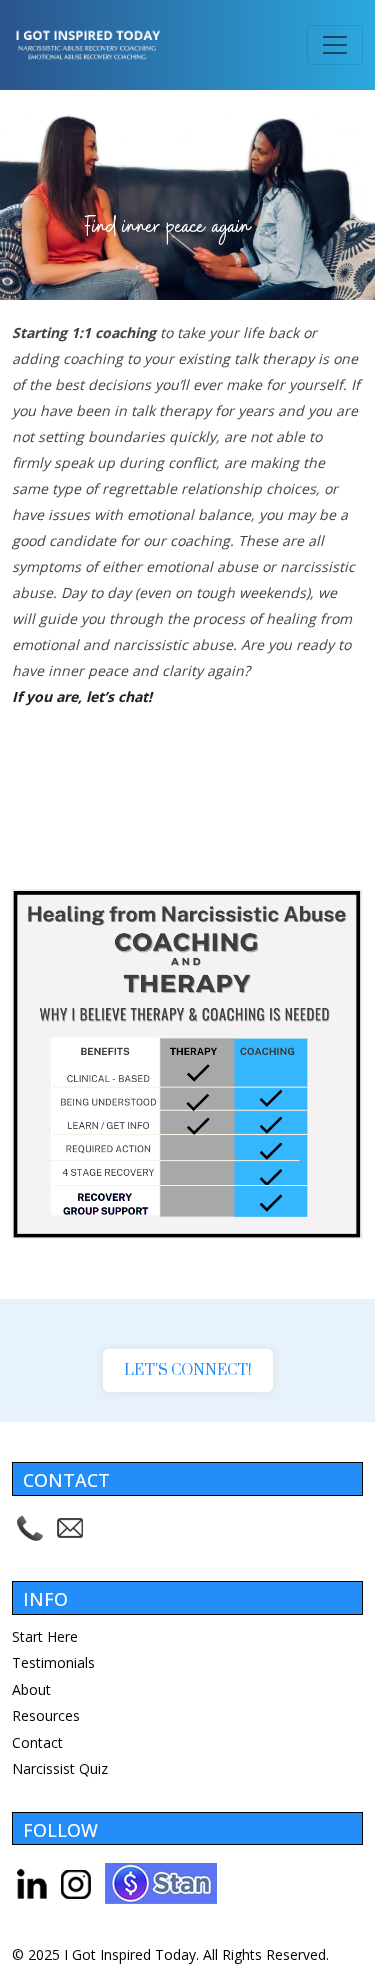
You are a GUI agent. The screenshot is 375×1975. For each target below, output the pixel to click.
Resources (46, 1715)
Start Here (45, 1636)
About (31, 1689)
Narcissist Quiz (60, 1768)
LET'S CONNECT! (188, 1370)
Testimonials (53, 1662)
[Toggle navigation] (335, 45)
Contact (37, 1742)
